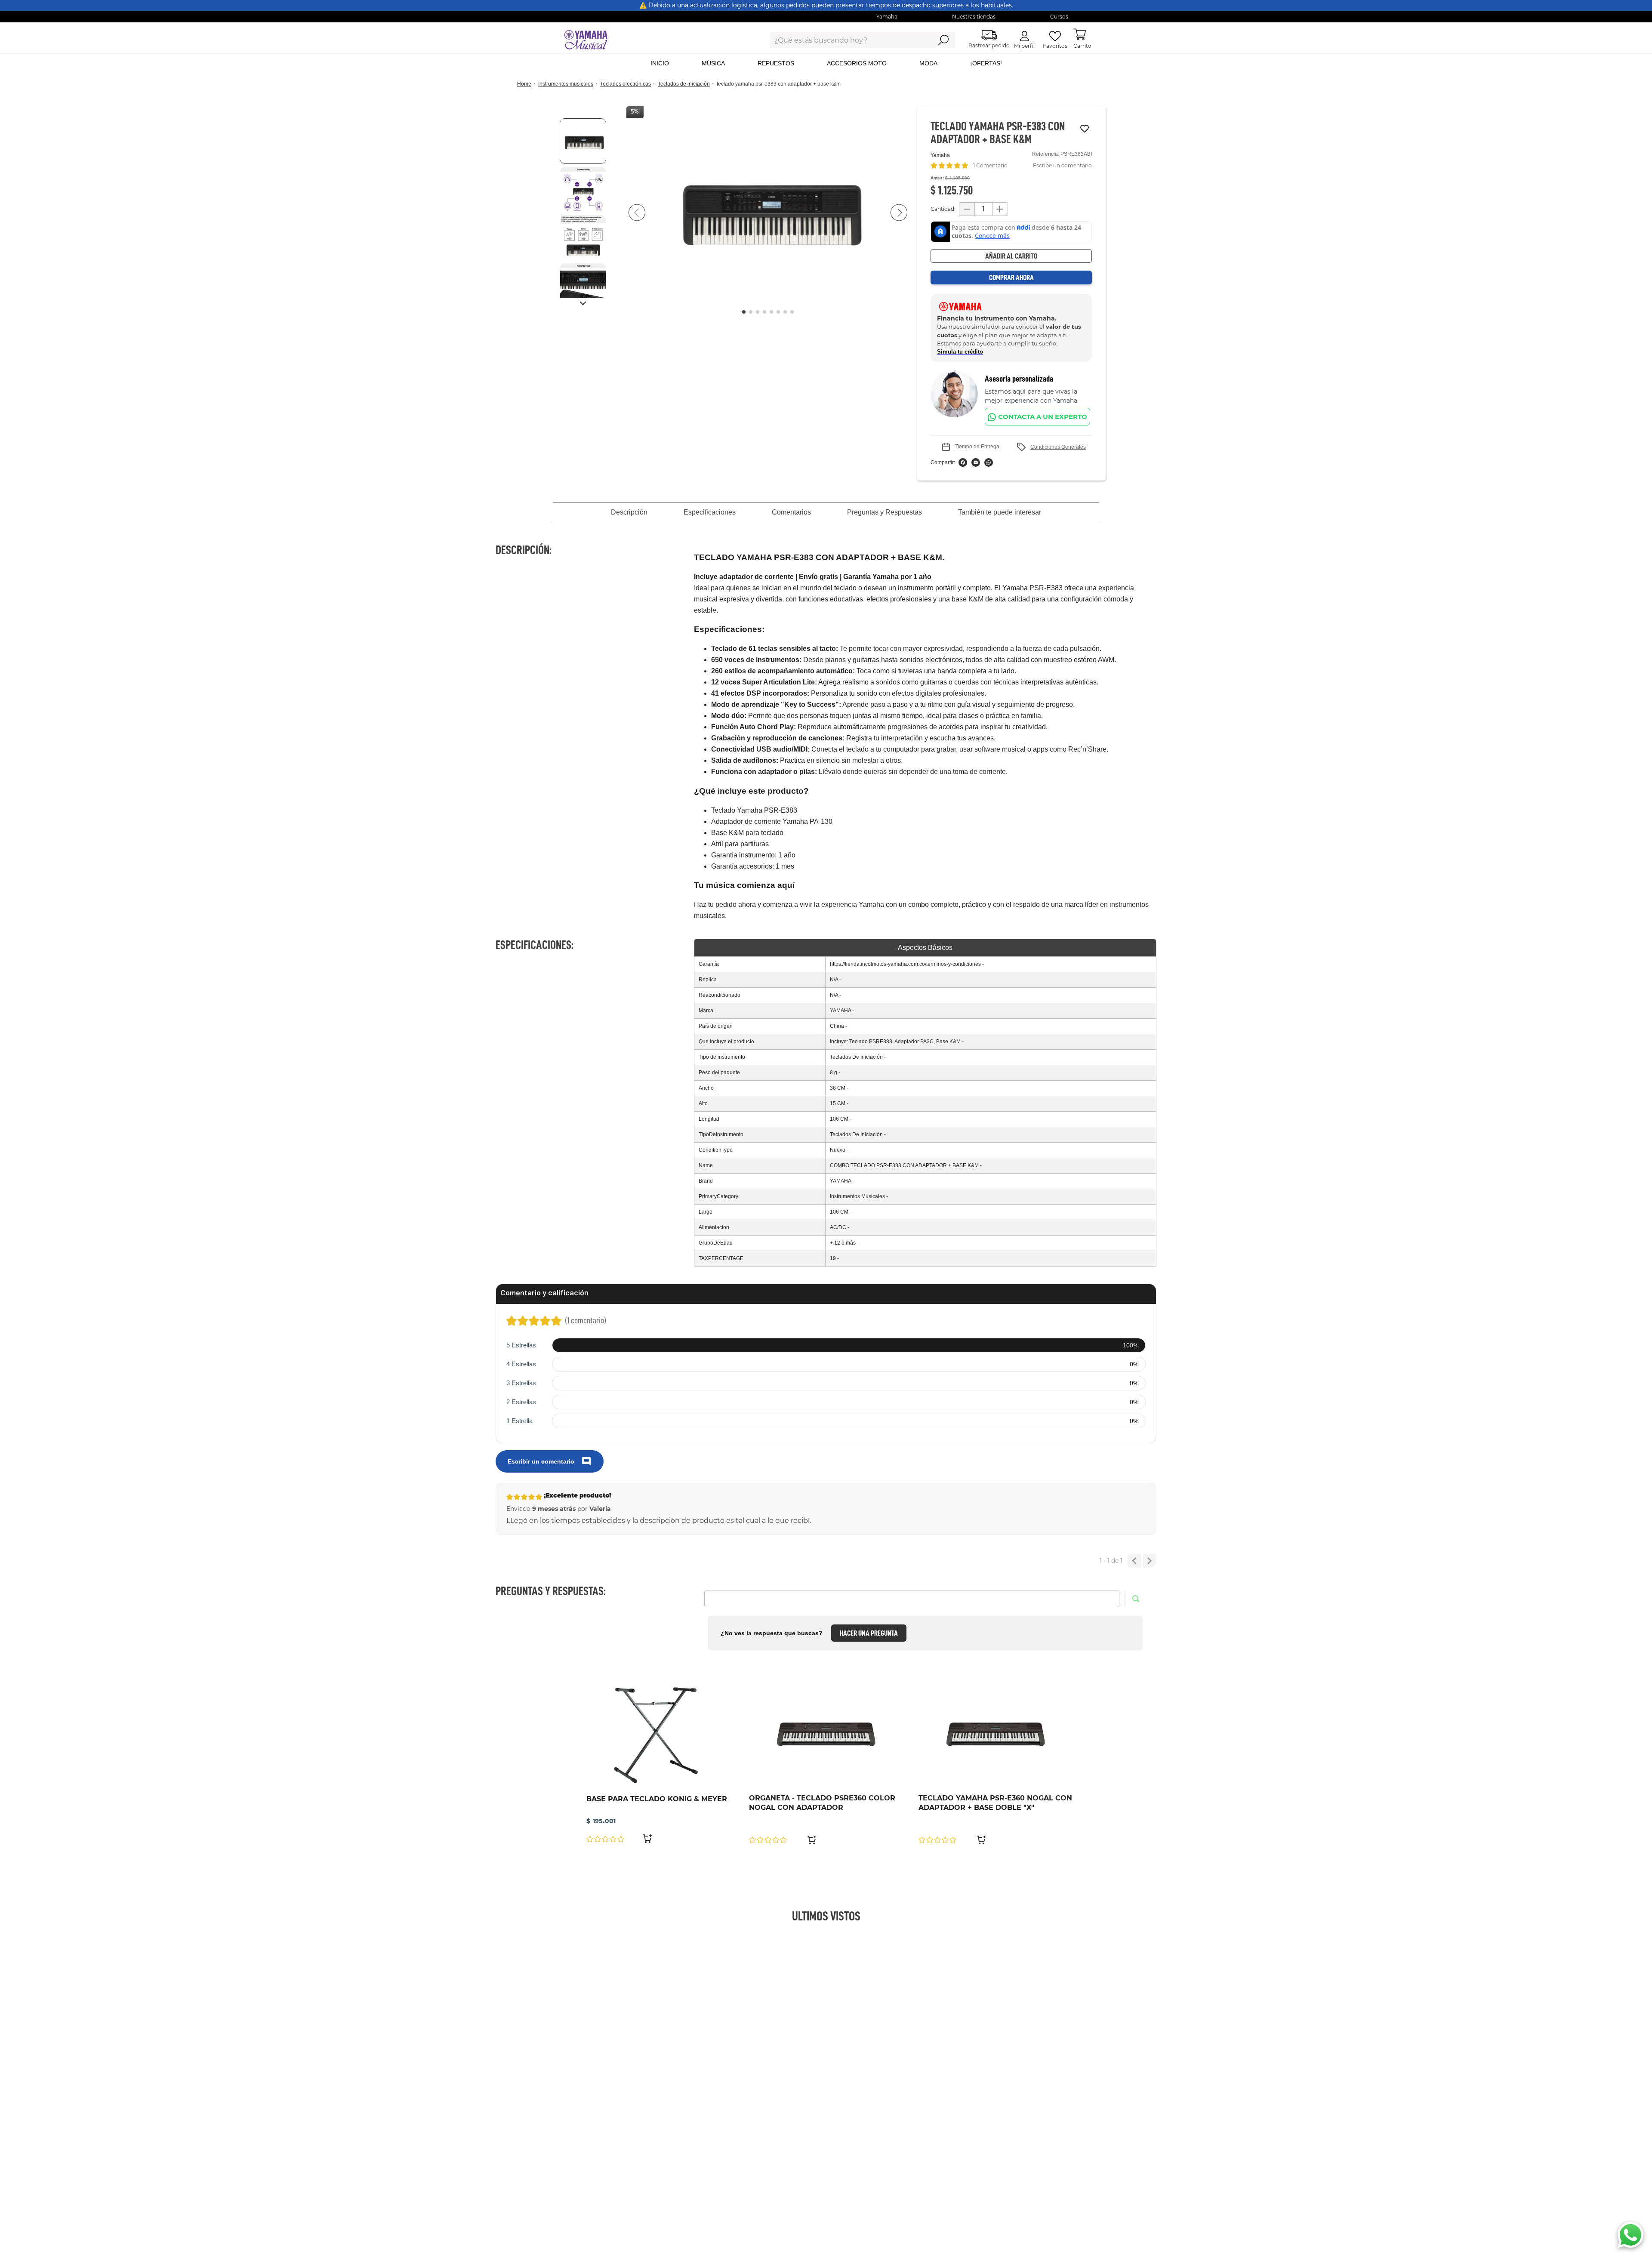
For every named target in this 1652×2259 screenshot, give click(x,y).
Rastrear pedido (989, 45)
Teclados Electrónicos (626, 84)
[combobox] (844, 40)
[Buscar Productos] (943, 40)
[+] (1000, 209)
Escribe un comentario (1062, 165)
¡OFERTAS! (986, 63)
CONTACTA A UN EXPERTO (1043, 417)
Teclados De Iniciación (684, 84)
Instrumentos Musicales (566, 84)
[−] (967, 209)
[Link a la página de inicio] (527, 84)
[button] (768, 213)
